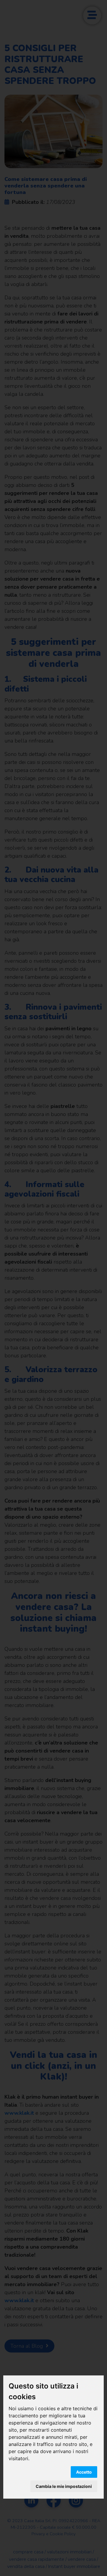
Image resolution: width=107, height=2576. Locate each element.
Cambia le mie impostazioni (64, 2486)
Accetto (84, 2472)
